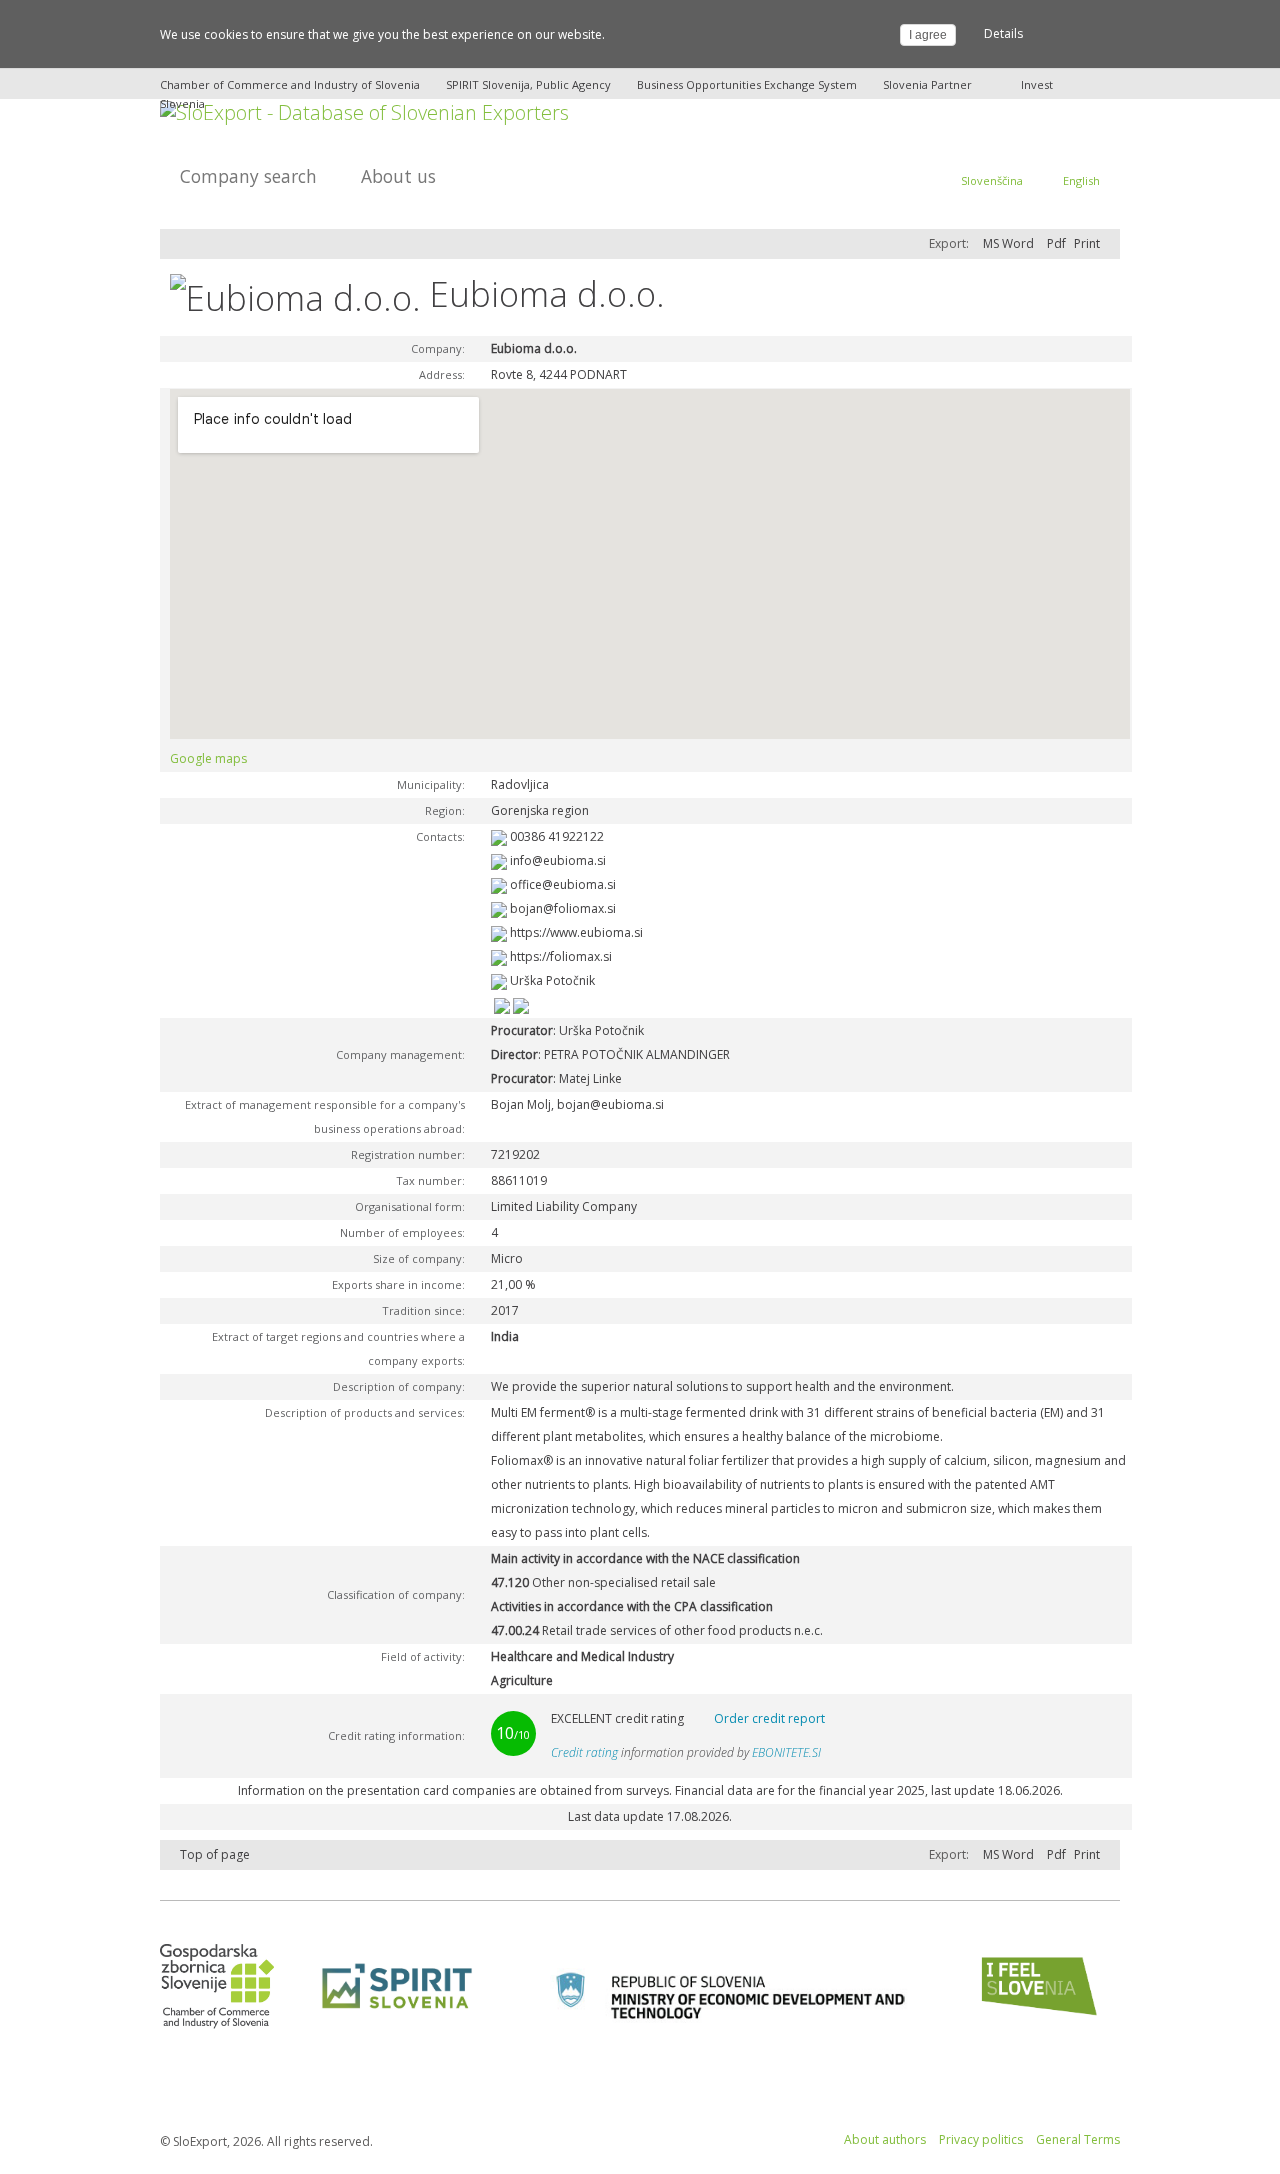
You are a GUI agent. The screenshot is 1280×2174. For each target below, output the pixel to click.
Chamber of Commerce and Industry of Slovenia (290, 84)
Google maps (208, 758)
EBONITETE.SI (786, 1752)
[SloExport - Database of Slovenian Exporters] (364, 110)
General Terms (1078, 2139)
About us (398, 176)
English (1081, 180)
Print (1087, 243)
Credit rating (584, 1752)
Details (1003, 33)
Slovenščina (992, 180)
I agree (928, 35)
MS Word (1008, 243)
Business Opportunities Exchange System (747, 84)
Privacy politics (981, 2139)
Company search (248, 176)
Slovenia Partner (927, 84)
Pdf (1056, 243)
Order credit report (769, 1718)
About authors (885, 2139)
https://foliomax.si (561, 956)
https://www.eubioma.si (576, 932)
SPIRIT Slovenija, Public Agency (528, 84)
